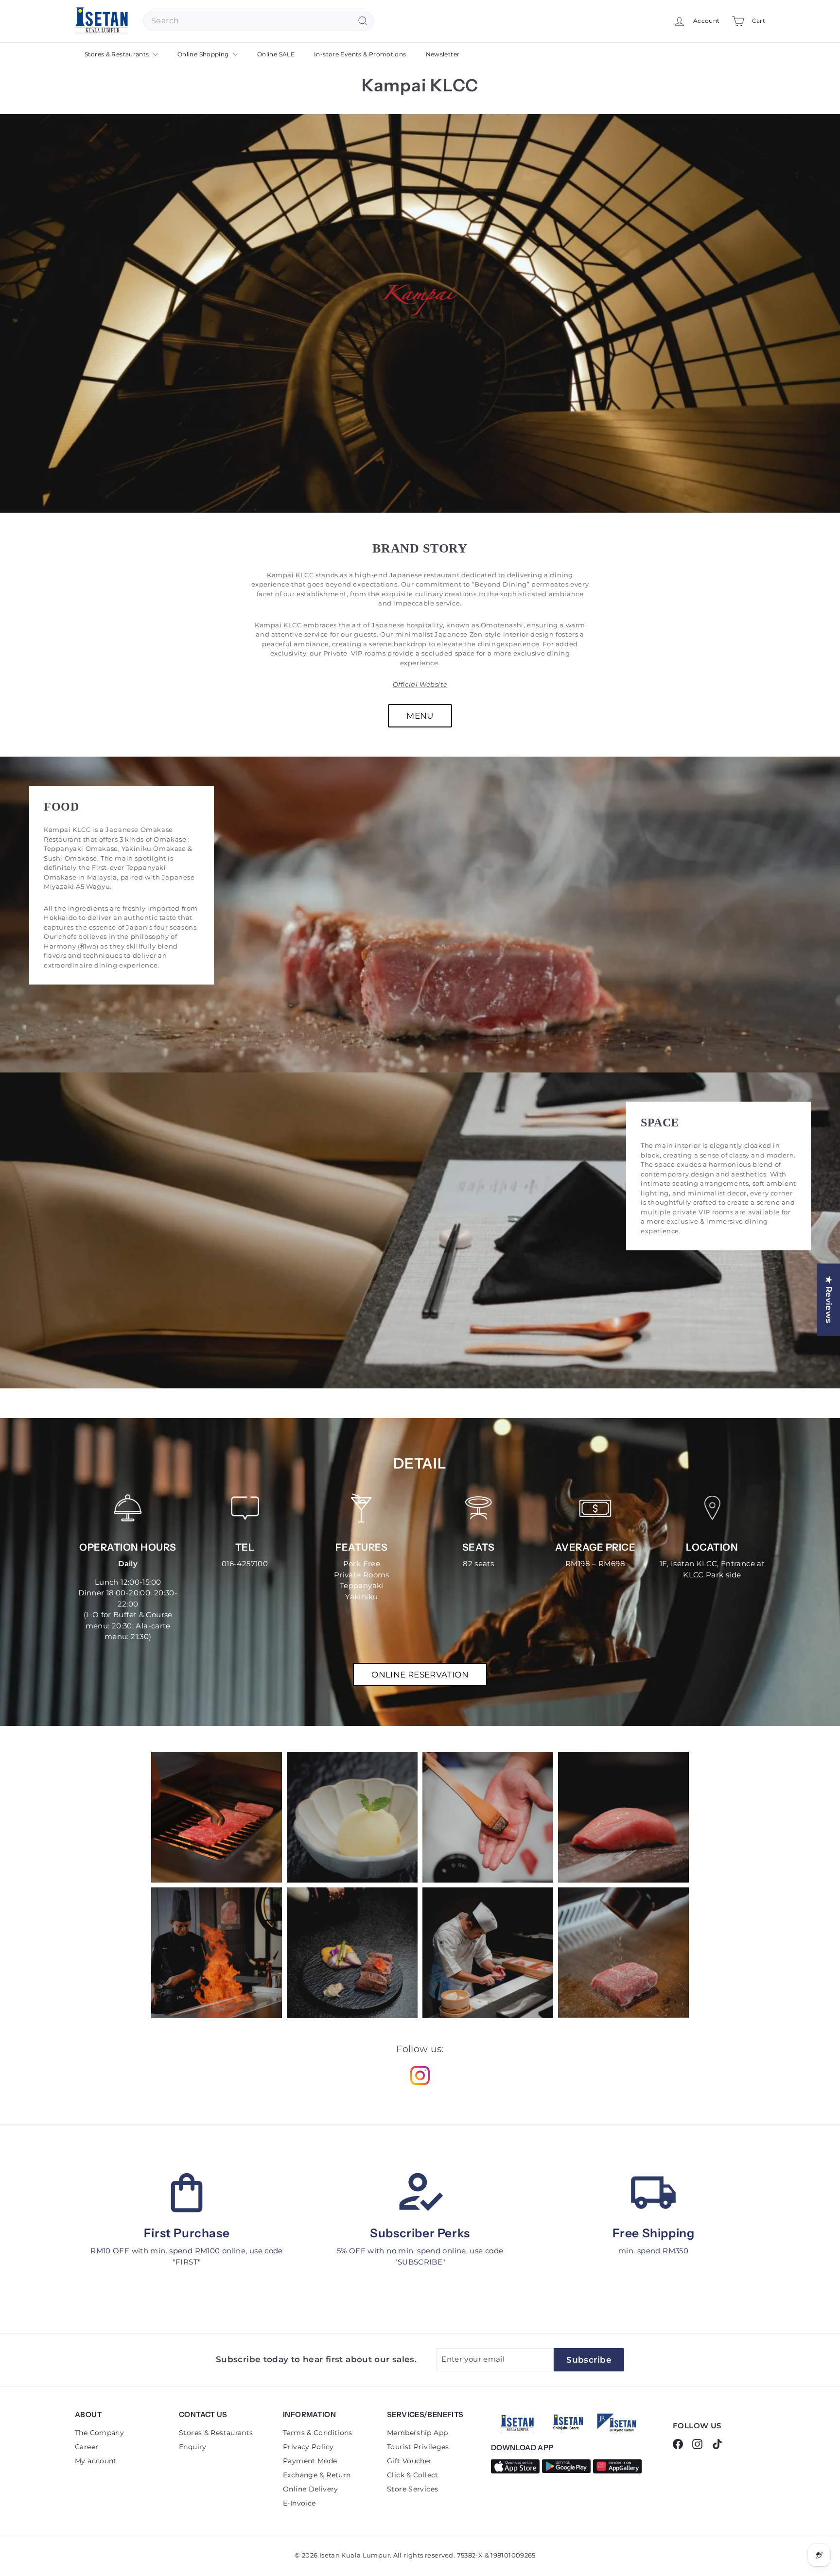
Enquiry (193, 2447)
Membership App (417, 2433)
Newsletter (443, 54)
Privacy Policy (308, 2447)
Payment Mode (310, 2461)
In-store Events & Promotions (360, 54)
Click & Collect (413, 2475)
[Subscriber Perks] (420, 2193)
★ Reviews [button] (829, 1300)
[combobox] (258, 21)
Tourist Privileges (418, 2447)
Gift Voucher (410, 2461)
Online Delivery (311, 2489)
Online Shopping (204, 54)
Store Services (412, 2489)
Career (87, 2447)
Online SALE (276, 54)
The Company (99, 2433)
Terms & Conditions (318, 2433)
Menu (420, 716)
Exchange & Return (317, 2475)
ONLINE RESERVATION (420, 1675)
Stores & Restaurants (118, 54)
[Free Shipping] (653, 2193)
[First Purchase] (187, 2193)
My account (96, 2461)
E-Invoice (299, 2503)
